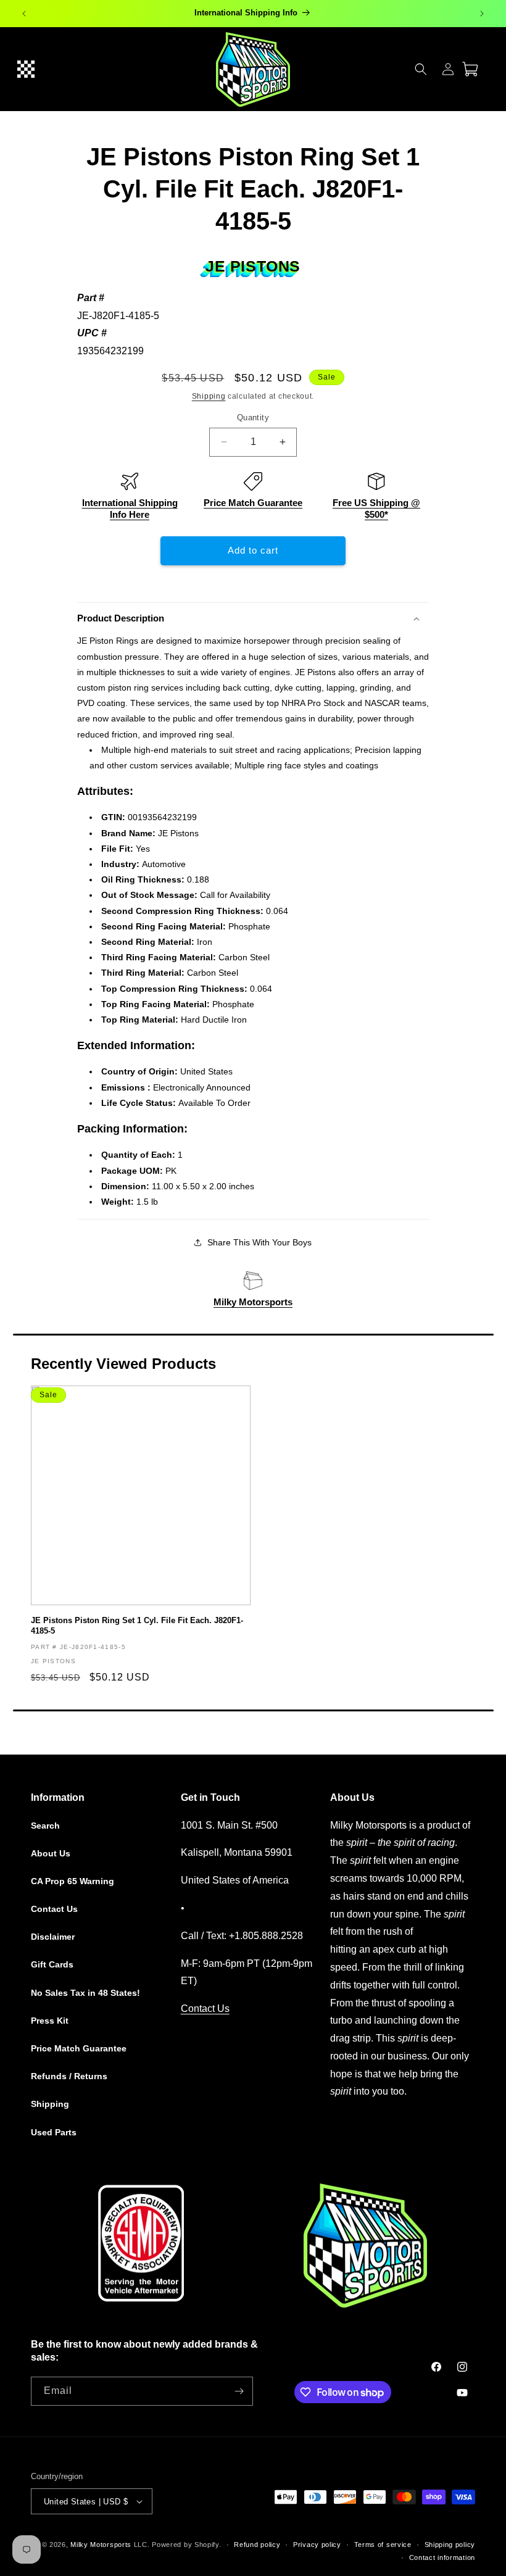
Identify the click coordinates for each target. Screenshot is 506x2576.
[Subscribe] (239, 2391)
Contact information (442, 2557)
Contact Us (54, 1909)
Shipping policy (450, 2545)
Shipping (209, 396)
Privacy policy (317, 2545)
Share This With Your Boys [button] (259, 1242)
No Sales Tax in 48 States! (85, 1993)
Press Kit (50, 2021)
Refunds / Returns (69, 2076)
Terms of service (383, 2545)
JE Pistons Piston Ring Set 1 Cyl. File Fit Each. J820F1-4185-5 (137, 1626)
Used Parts (54, 2132)
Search (45, 1826)
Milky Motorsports (253, 1302)
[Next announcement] (482, 14)
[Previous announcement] (24, 14)
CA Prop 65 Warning (73, 1881)
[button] (26, 69)
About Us (51, 1853)
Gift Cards (52, 1964)
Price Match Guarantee (253, 503)
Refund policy (257, 2545)
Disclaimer (53, 1937)
